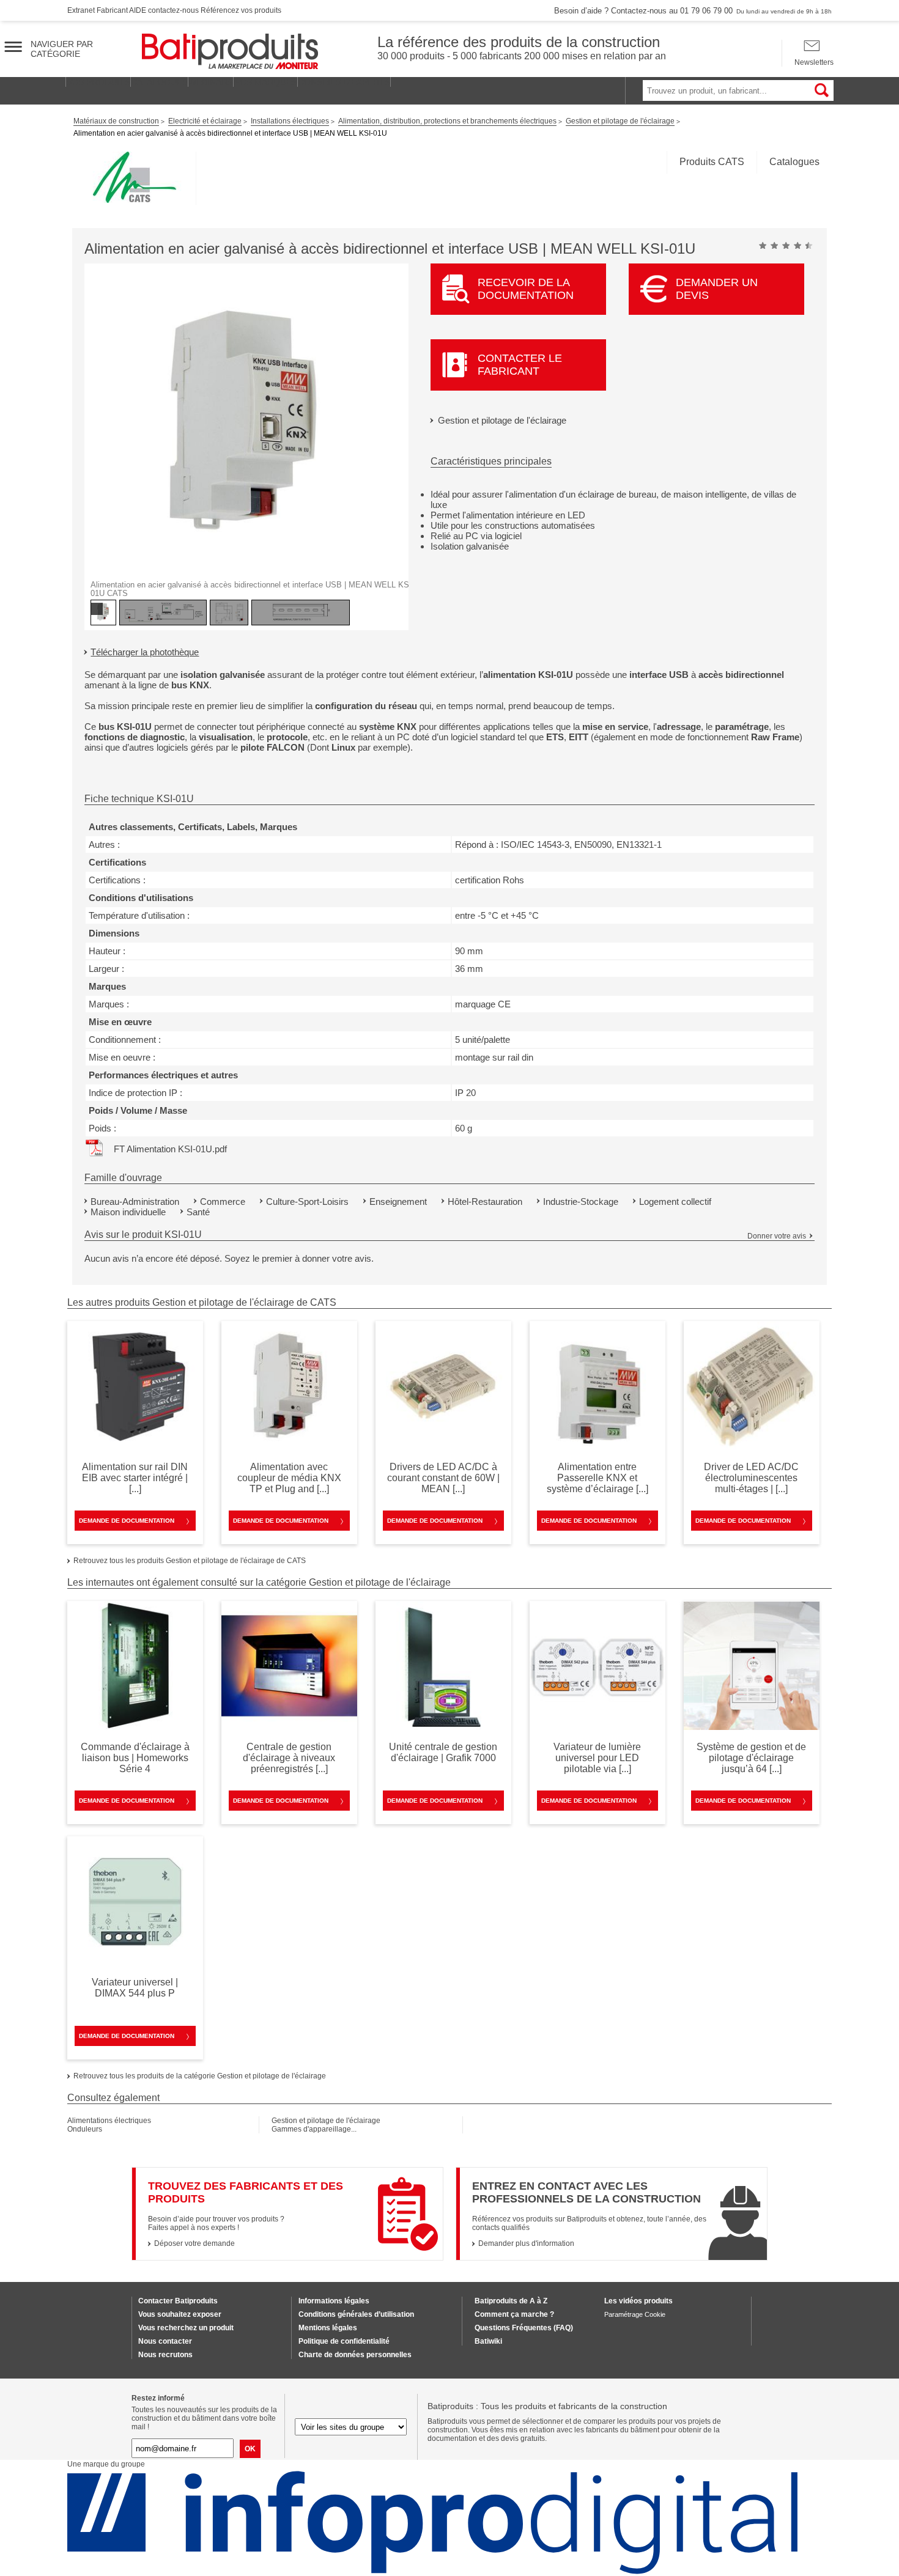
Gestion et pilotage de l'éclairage (502, 420)
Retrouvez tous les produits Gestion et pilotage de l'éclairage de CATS (190, 1561)
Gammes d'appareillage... (314, 2129)
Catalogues (794, 162)
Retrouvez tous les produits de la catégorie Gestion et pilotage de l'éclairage (200, 2076)
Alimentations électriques (109, 2121)
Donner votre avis (777, 1236)
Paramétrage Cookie (635, 2314)
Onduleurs (85, 2129)
